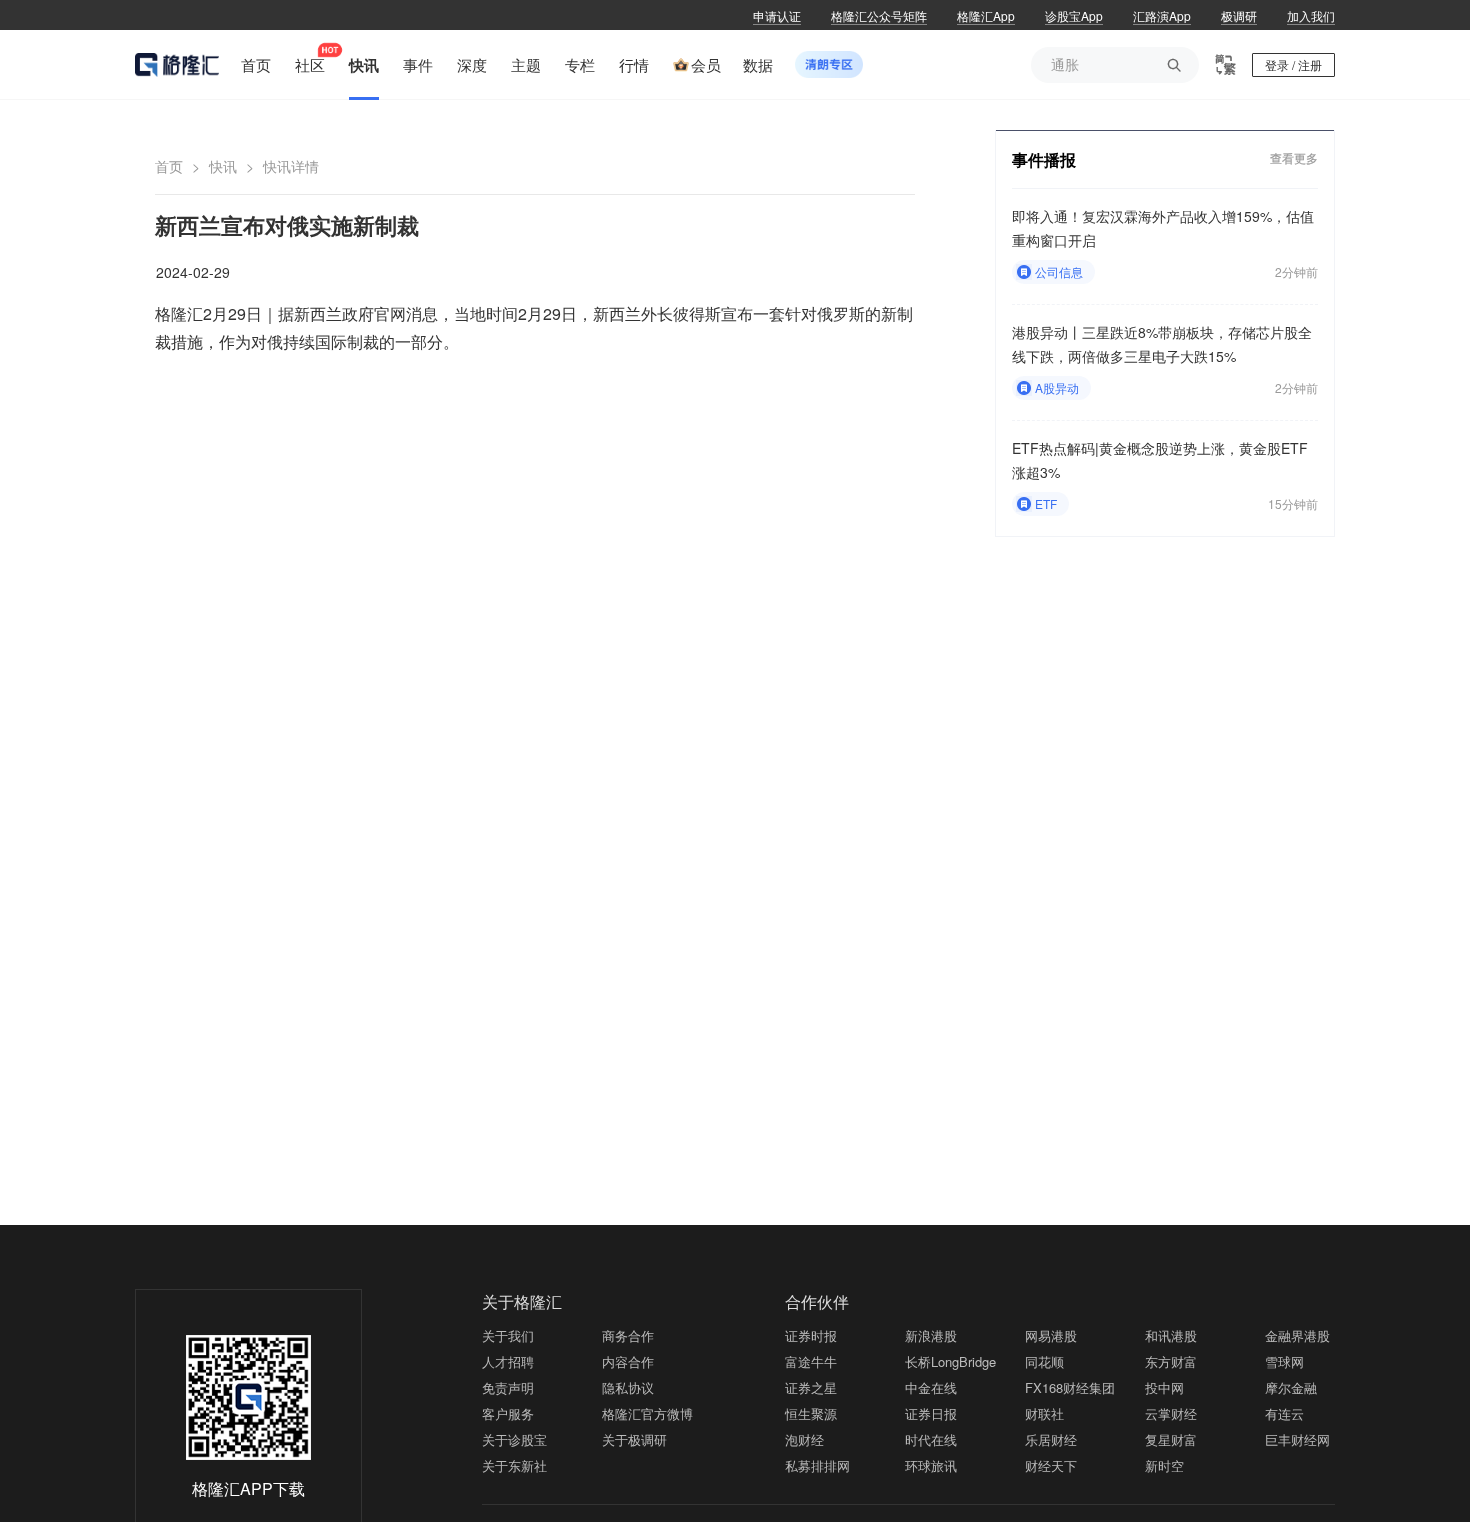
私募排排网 (817, 1465)
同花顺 (1044, 1361)
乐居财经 (1051, 1439)
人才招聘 (508, 1361)
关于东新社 (514, 1465)
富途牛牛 (811, 1361)
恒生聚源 (811, 1413)
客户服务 (508, 1413)
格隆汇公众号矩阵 (879, 15)
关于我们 (508, 1335)
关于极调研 (634, 1439)
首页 (169, 166)
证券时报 (811, 1335)
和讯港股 (1171, 1335)
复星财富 (1171, 1439)
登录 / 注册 (1293, 64)
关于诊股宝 (514, 1439)
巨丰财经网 (1297, 1439)
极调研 (1239, 15)
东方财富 (1171, 1361)
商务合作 (628, 1335)
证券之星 (811, 1387)
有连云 (1284, 1413)
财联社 (1044, 1413)
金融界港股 (1297, 1335)
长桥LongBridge (950, 1361)
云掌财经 (1171, 1413)
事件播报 (1044, 159)
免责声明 (508, 1387)
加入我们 (1311, 15)
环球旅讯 (931, 1465)
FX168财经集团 (1070, 1387)
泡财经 (804, 1439)
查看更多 (1294, 158)
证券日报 (931, 1413)
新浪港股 (931, 1335)
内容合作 (628, 1361)
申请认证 (777, 15)
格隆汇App (986, 15)
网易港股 (1051, 1335)
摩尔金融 (1291, 1387)
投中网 (1164, 1387)
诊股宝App (1074, 15)
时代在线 (931, 1439)
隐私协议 (628, 1387)
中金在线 (931, 1387)
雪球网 (1284, 1361)
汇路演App (1162, 15)
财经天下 (1051, 1465)
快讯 (223, 166)
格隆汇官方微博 (647, 1413)
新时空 (1164, 1465)
